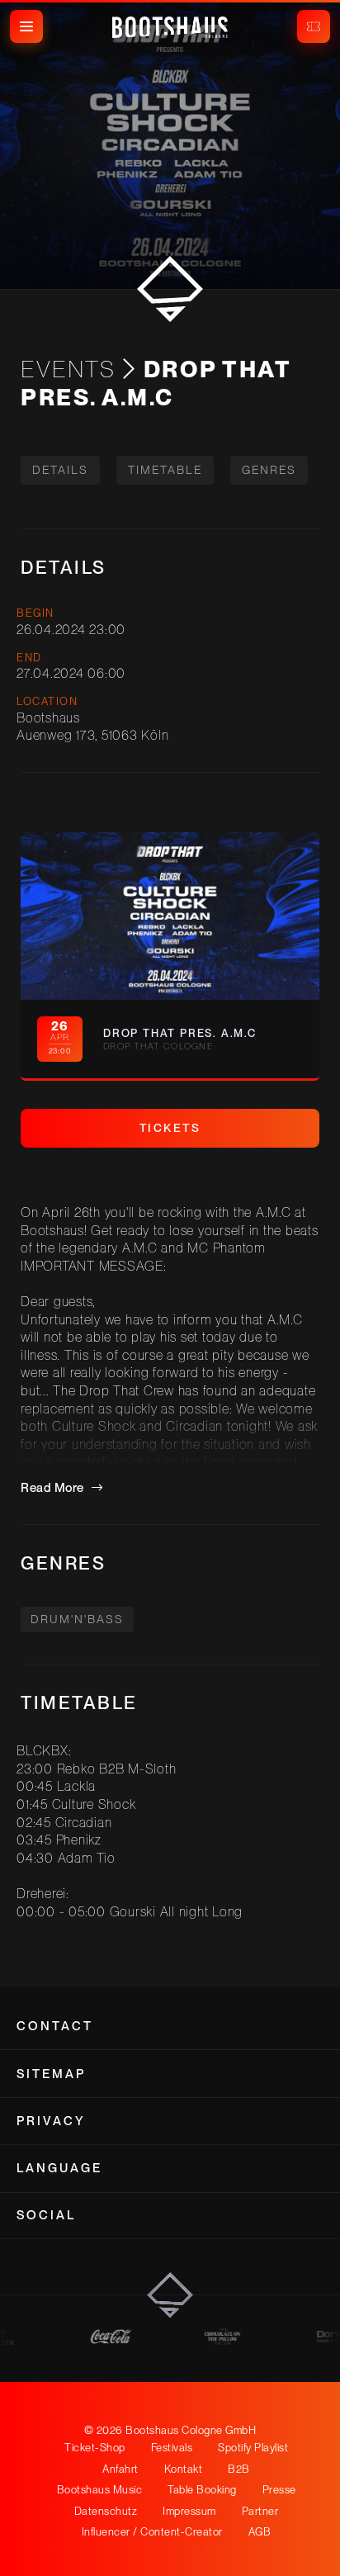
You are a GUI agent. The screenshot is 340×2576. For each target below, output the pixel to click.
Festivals (172, 2448)
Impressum (189, 2511)
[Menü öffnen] (26, 26)
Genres (269, 470)
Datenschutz (106, 2511)
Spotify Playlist (253, 2448)
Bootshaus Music (100, 2490)
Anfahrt (120, 2469)
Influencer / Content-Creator (152, 2532)
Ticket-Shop (95, 2448)
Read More (54, 1488)
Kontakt (184, 2469)
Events (68, 369)
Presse (279, 2490)
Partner (260, 2511)
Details (60, 470)
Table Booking (202, 2490)
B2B (239, 2469)
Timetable (165, 470)
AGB (260, 2532)
